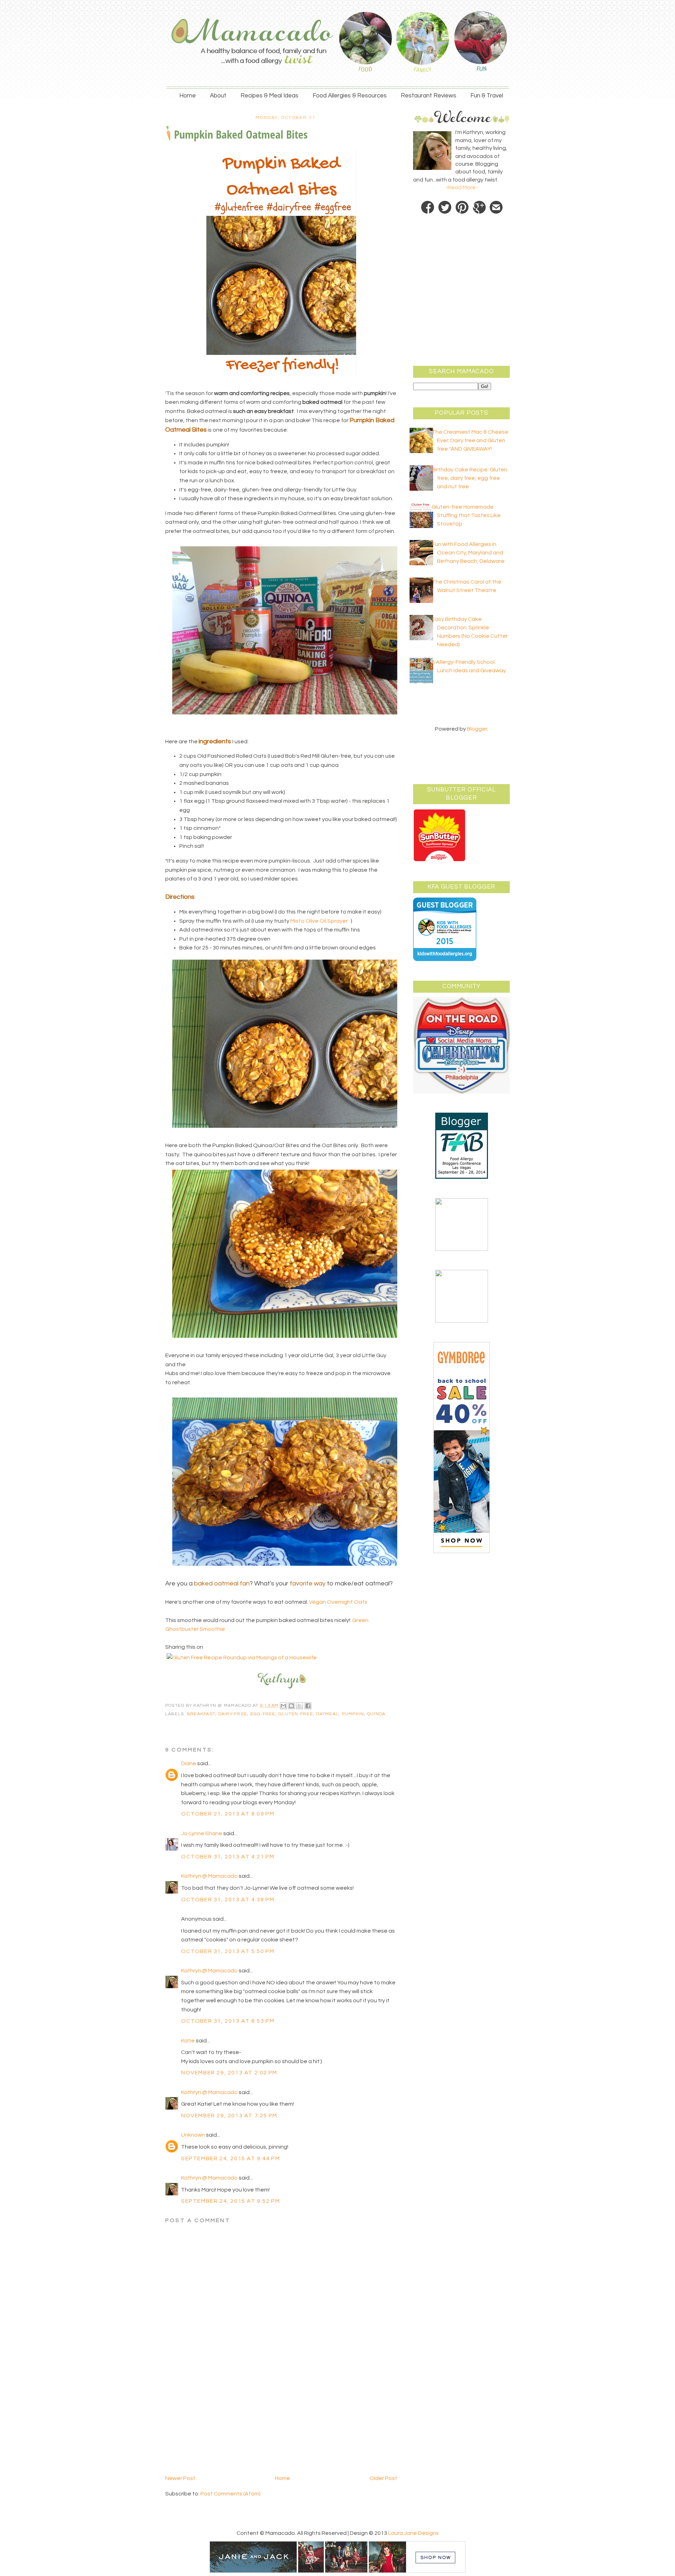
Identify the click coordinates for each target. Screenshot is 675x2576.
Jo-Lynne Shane (202, 1833)
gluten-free (296, 1714)
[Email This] (283, 1706)
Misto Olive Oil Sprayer (319, 921)
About (218, 96)
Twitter (445, 208)
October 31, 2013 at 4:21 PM (228, 1857)
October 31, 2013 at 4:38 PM (228, 1900)
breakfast (201, 1714)
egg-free (263, 1714)
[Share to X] (300, 1706)
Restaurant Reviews (429, 96)
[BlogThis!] (291, 1706)
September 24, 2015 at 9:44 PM (230, 2158)
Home (188, 96)
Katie (188, 2041)
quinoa (376, 1714)
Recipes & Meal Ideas (269, 96)
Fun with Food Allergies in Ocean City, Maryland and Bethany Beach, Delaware (468, 553)
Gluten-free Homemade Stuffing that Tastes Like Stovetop (466, 515)
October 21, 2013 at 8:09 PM (228, 1814)
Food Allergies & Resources (350, 96)
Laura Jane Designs (413, 2533)
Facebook (428, 208)
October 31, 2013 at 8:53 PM (228, 2021)
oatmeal (327, 1714)
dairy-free (233, 1714)
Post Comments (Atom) (230, 2494)
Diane (189, 1763)
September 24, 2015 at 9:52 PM (230, 2201)
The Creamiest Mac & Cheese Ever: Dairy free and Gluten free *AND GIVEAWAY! (470, 440)
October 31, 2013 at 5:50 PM (228, 1951)
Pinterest (462, 208)
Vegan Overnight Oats (338, 1602)
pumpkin (353, 1714)
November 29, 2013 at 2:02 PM (229, 2073)
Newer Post (180, 2478)
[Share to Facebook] (308, 1706)
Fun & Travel (487, 96)
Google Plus (479, 208)
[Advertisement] (218, 2425)
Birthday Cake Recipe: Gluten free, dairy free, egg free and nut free (470, 478)
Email (496, 208)
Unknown (193, 2135)
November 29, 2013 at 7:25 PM (229, 2116)
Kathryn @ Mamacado (209, 1876)
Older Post (383, 2478)
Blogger (477, 729)
